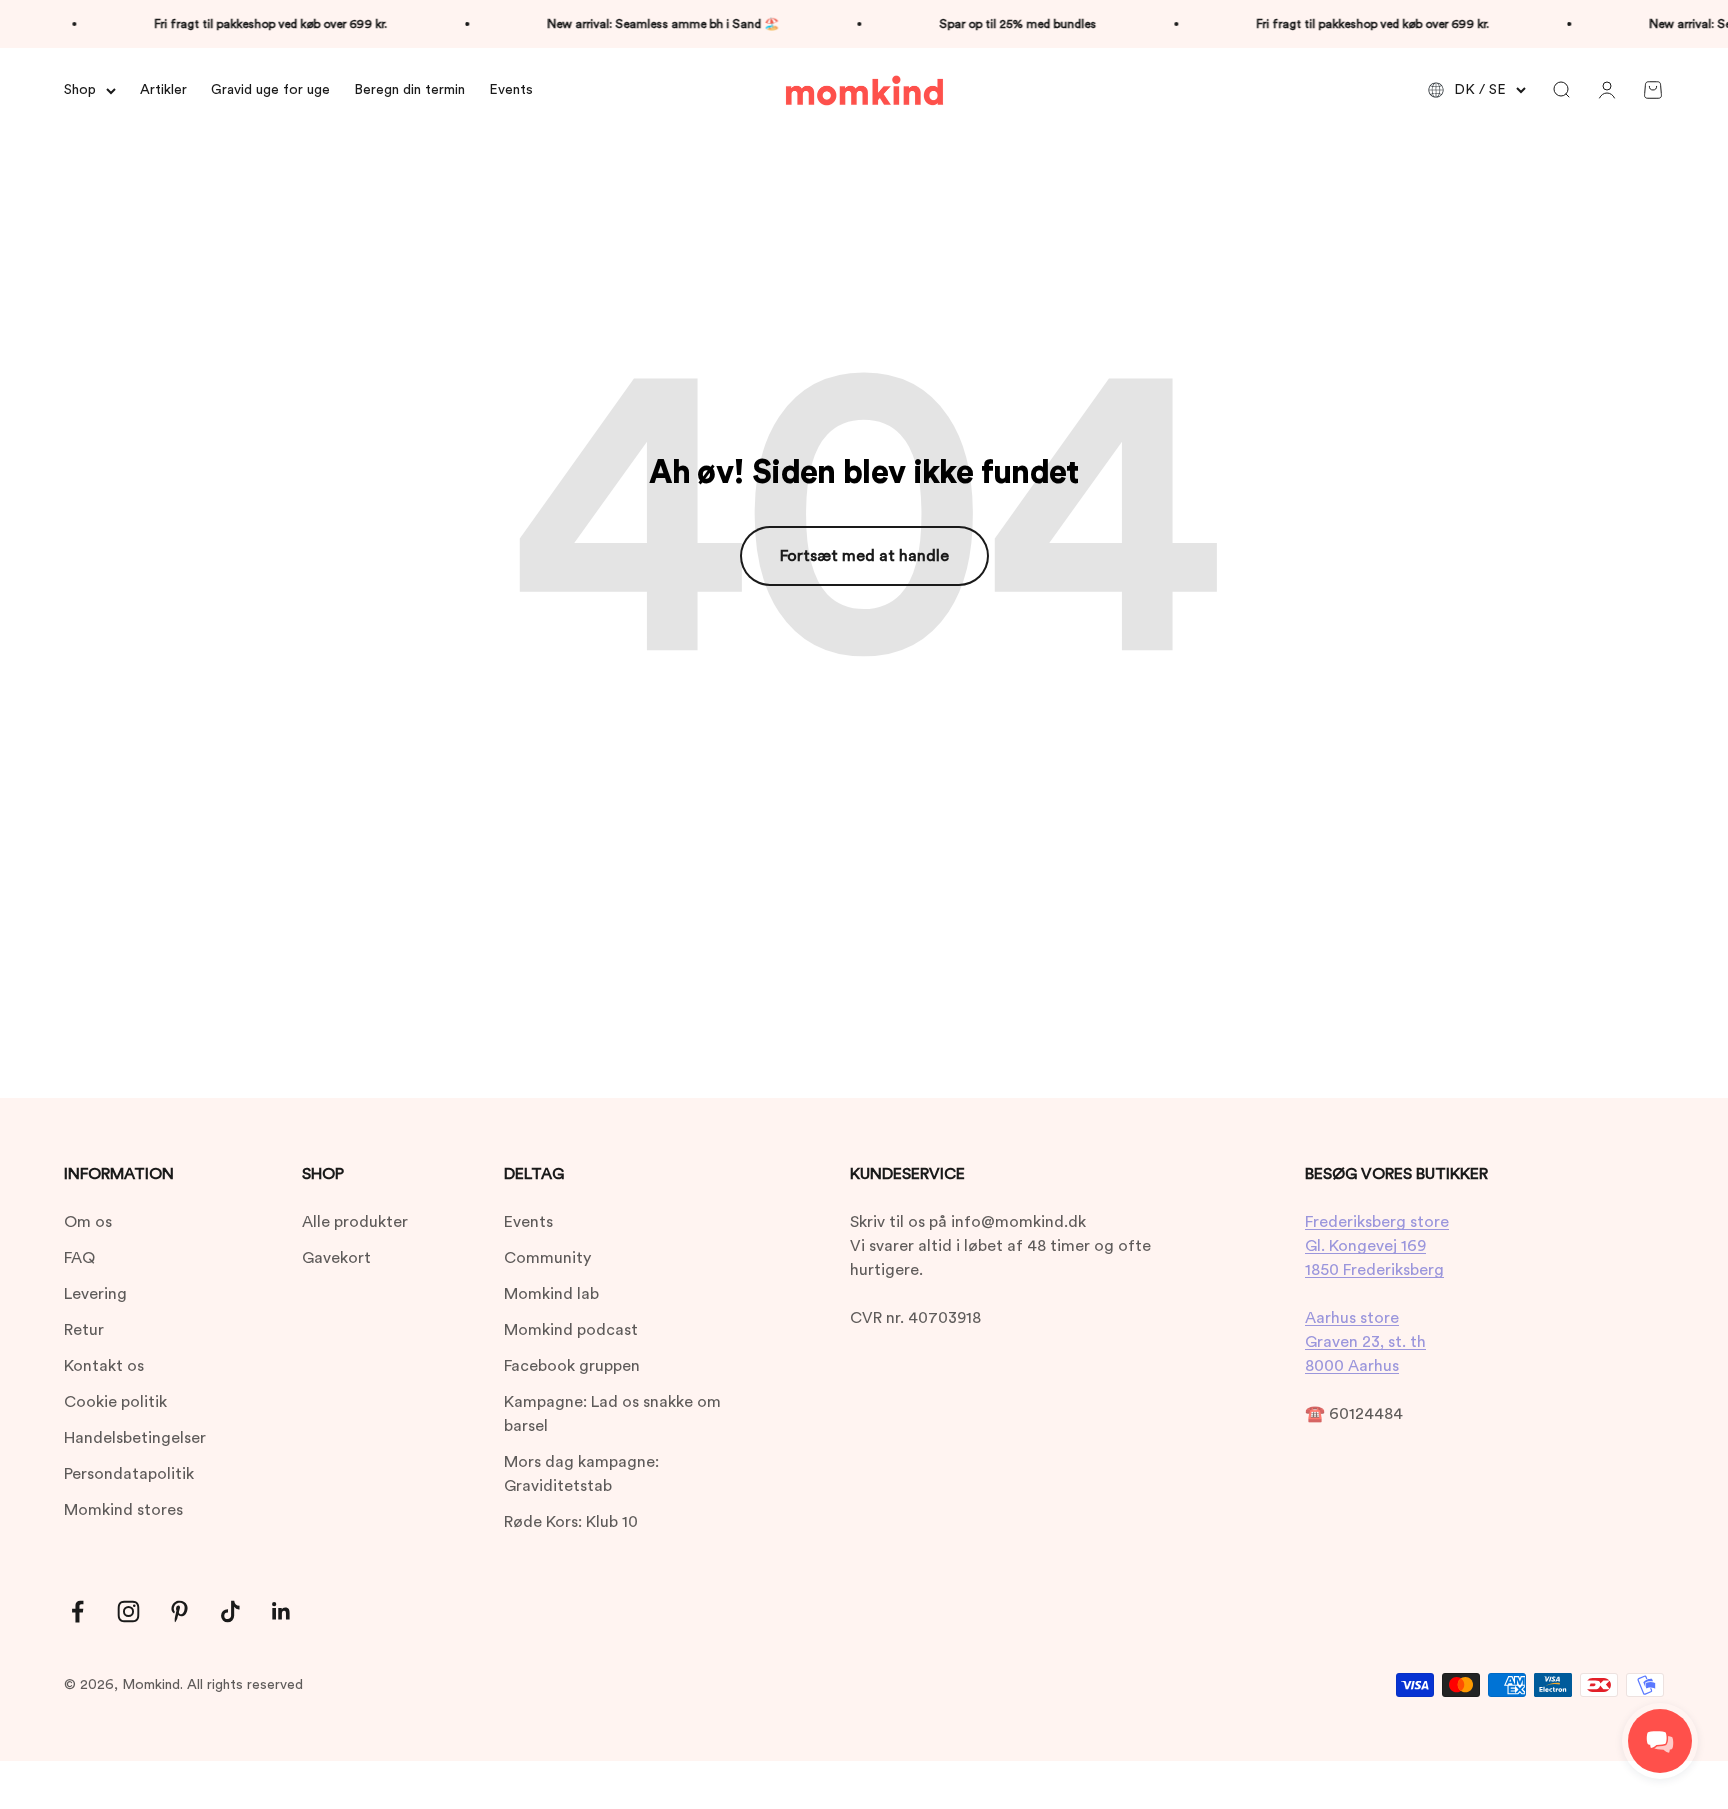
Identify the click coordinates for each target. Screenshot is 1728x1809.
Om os (88, 1222)
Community (547, 1258)
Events (511, 90)
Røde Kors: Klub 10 (571, 1522)
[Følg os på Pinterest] (179, 1611)
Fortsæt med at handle (864, 556)
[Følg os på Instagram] (128, 1611)
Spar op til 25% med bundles (996, 24)
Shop (80, 90)
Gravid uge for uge (270, 90)
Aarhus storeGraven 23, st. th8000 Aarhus (1365, 1342)
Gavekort (336, 1258)
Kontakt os (104, 1366)
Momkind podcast (571, 1330)
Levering (95, 1294)
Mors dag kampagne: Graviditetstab (581, 1474)
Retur (84, 1330)
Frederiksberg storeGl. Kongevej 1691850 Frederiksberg (1377, 1246)
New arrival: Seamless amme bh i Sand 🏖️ (642, 24)
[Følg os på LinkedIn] (281, 1611)
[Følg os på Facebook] (77, 1611)
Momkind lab (551, 1294)
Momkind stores (123, 1510)
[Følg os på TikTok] (230, 1611)
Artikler (163, 90)
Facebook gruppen (572, 1366)
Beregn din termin (409, 90)
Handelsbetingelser (135, 1438)
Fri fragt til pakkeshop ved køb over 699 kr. (249, 24)
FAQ (79, 1258)
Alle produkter (355, 1222)
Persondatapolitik (129, 1474)
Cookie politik (115, 1402)
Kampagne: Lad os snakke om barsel (612, 1414)
